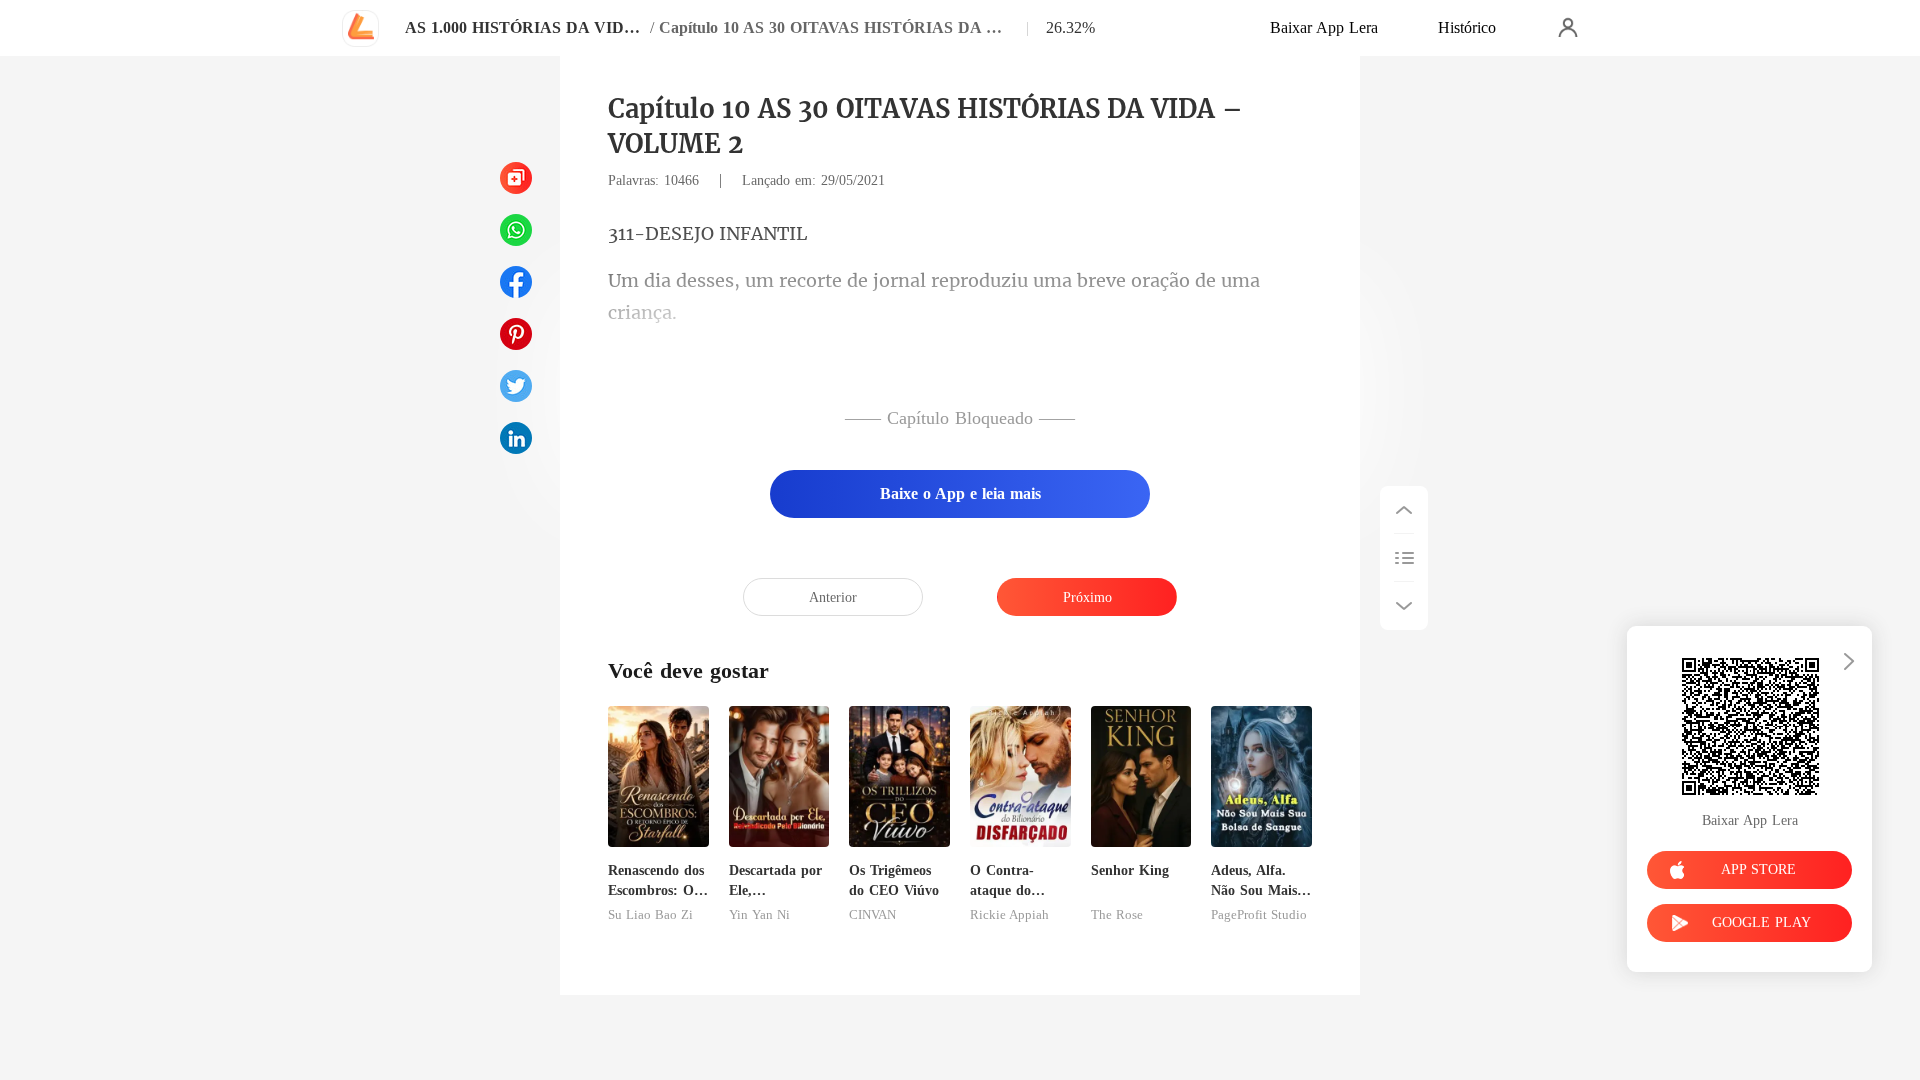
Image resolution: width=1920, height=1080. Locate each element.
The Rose (1117, 915)
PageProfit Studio (1259, 915)
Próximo (1087, 597)
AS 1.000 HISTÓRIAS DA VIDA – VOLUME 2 (525, 27)
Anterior (833, 597)
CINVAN (872, 915)
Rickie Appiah (1009, 915)
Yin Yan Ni (759, 915)
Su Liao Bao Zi (650, 915)
